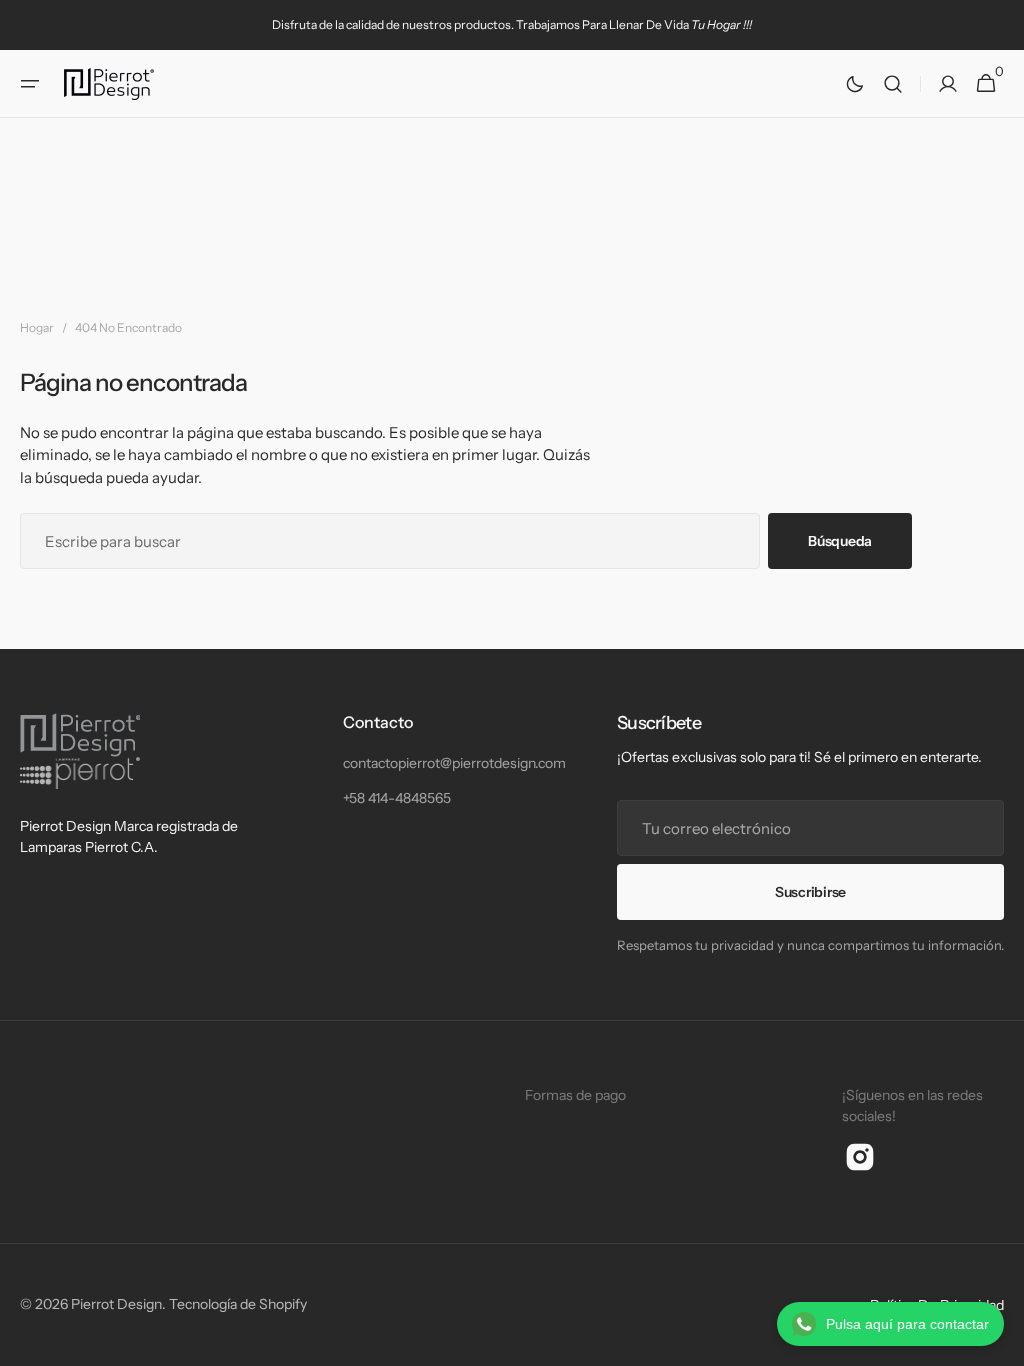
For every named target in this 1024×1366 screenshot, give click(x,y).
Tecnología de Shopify (238, 1304)
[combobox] (390, 541)
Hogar (37, 327)
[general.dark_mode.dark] (855, 84)
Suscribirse (810, 892)
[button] (30, 84)
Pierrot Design (116, 1304)
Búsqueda (840, 541)
